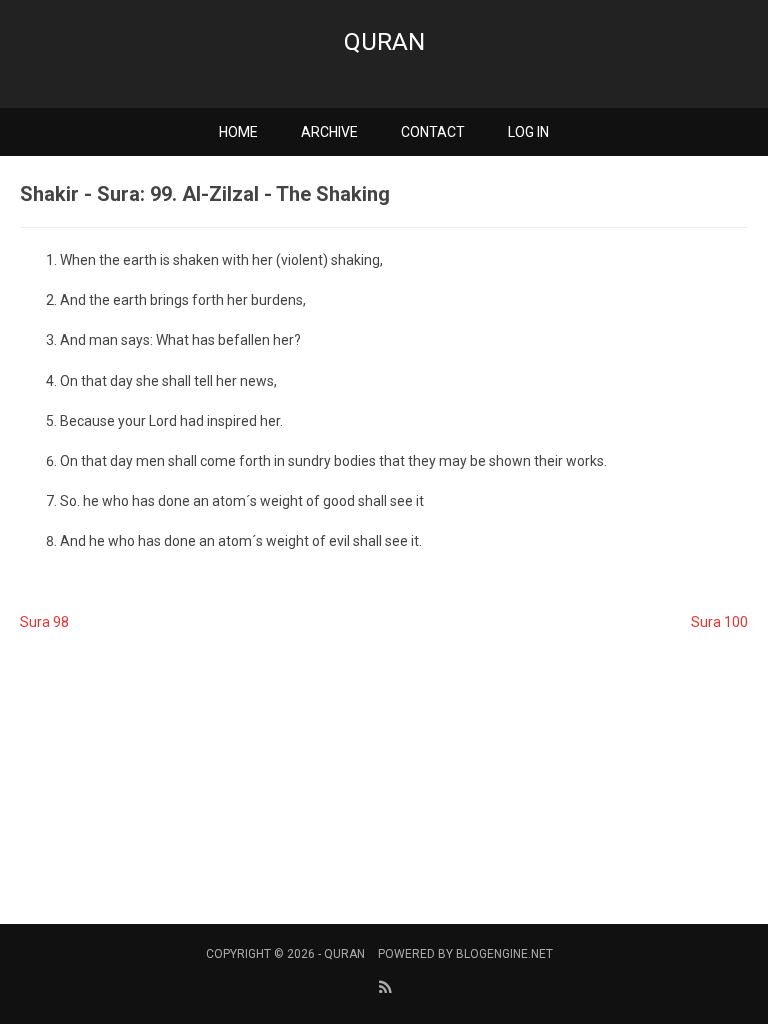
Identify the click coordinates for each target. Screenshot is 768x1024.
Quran (384, 42)
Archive (329, 132)
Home (238, 132)
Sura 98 (44, 622)
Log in (528, 132)
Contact (433, 132)
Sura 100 (719, 622)
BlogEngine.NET (504, 954)
